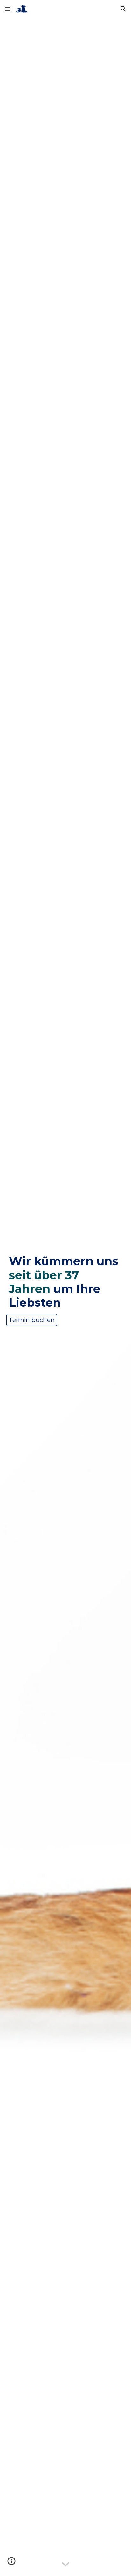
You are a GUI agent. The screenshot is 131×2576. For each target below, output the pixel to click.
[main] (65, 1282)
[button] (8, 9)
